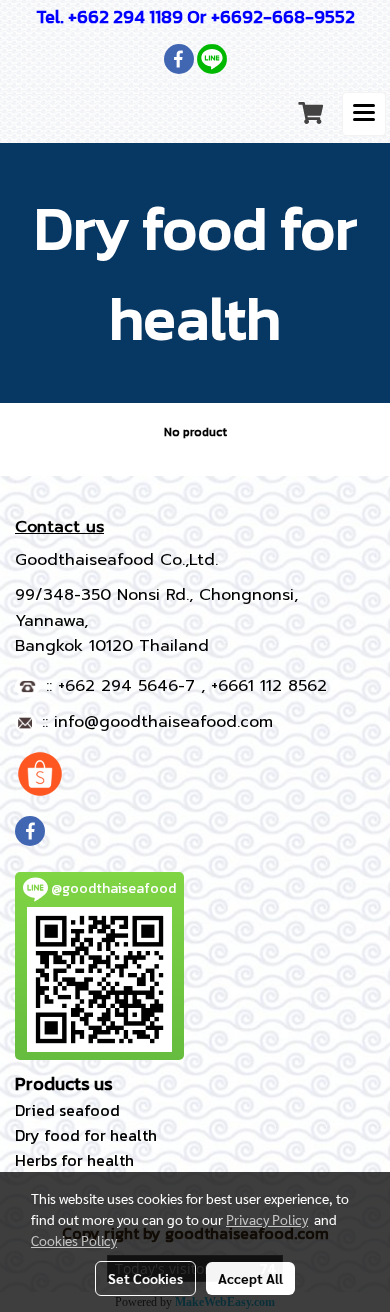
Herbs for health (74, 1160)
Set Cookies (145, 1278)
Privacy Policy (267, 1219)
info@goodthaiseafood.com (163, 722)
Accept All (250, 1278)
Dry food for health (86, 1135)
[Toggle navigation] (364, 114)
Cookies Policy (74, 1240)
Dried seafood (67, 1110)
